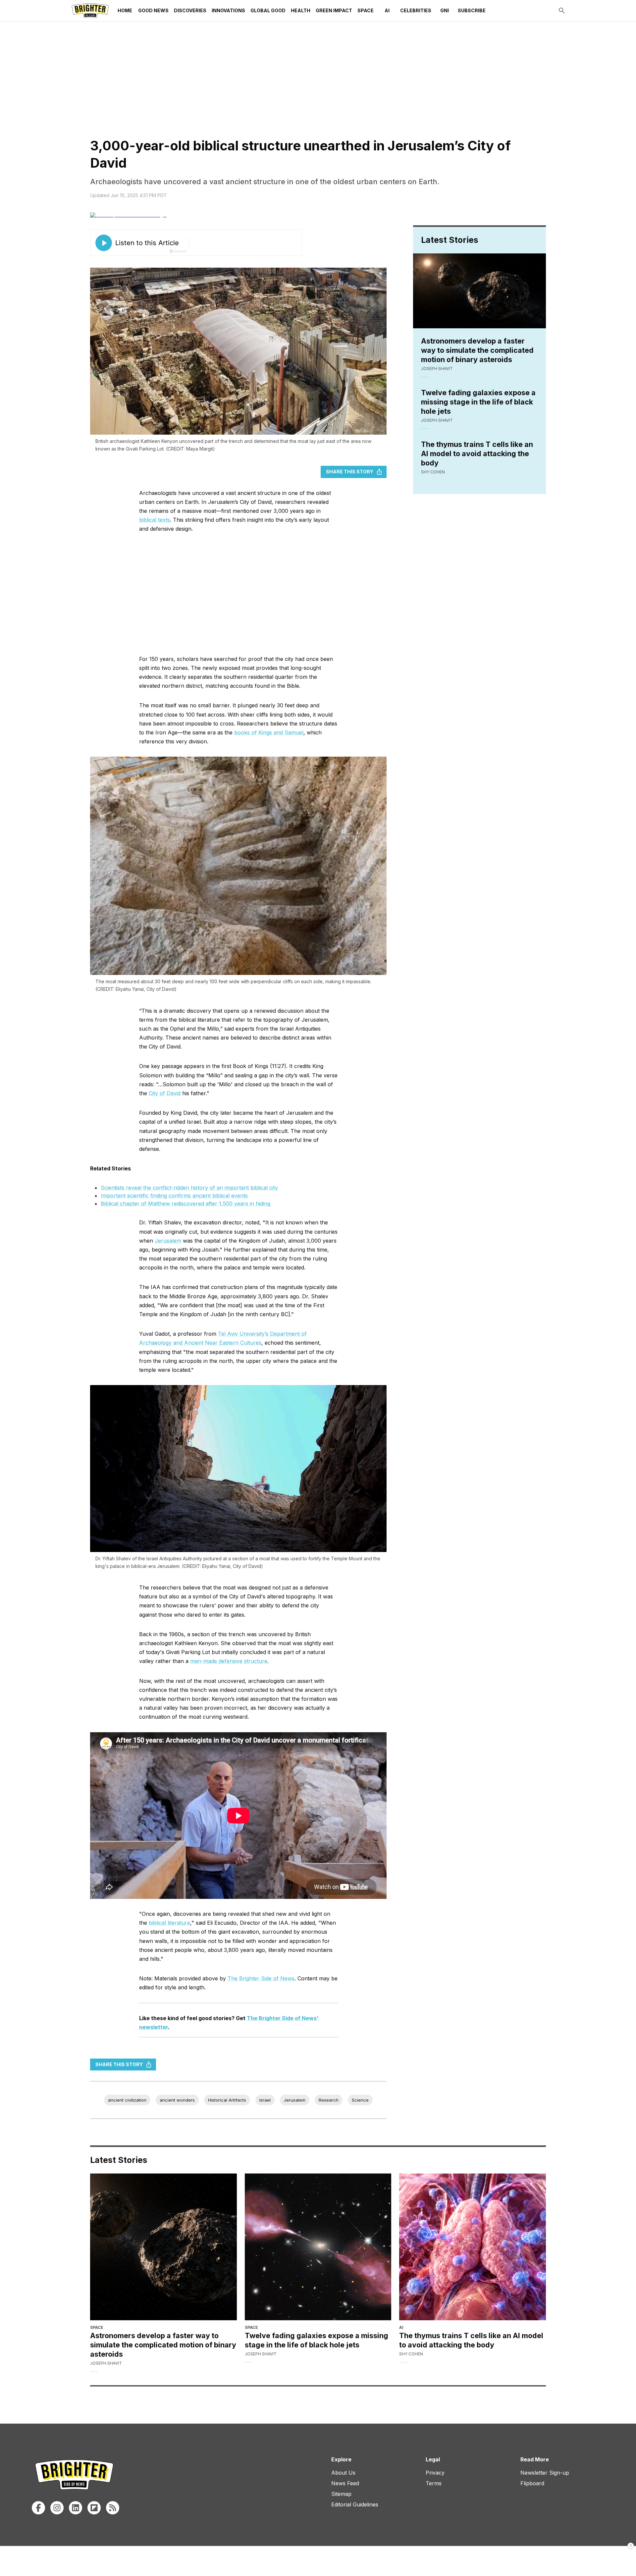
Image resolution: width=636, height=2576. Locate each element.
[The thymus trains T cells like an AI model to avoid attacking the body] (473, 2247)
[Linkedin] (76, 2508)
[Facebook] (38, 2508)
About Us (343, 2473)
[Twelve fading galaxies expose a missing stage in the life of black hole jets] (318, 2247)
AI (387, 10)
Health (301, 10)
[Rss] (113, 2508)
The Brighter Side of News (261, 1978)
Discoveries (190, 10)
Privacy (435, 2473)
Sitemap (341, 2494)
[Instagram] (57, 2508)
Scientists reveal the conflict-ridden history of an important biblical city (189, 1188)
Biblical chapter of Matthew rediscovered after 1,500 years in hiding (185, 1204)
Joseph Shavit (437, 369)
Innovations (228, 10)
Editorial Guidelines (355, 2504)
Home (125, 10)
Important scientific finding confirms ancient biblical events (174, 1196)
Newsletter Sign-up (545, 2473)
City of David (165, 1093)
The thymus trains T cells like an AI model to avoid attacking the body (477, 454)
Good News (153, 10)
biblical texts (155, 520)
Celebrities (416, 10)
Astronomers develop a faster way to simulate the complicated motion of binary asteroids (477, 350)
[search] (562, 11)
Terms (434, 2483)
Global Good (268, 10)
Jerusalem (168, 1241)
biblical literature (169, 1923)
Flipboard (532, 2483)
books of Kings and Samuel (269, 732)
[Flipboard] (94, 2508)
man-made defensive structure (229, 1661)
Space (366, 10)
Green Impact (334, 10)
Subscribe (472, 10)
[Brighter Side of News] (90, 11)
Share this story (350, 472)
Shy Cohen (433, 472)
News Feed (345, 2483)
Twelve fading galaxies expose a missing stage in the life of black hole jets (478, 402)
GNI (445, 10)
